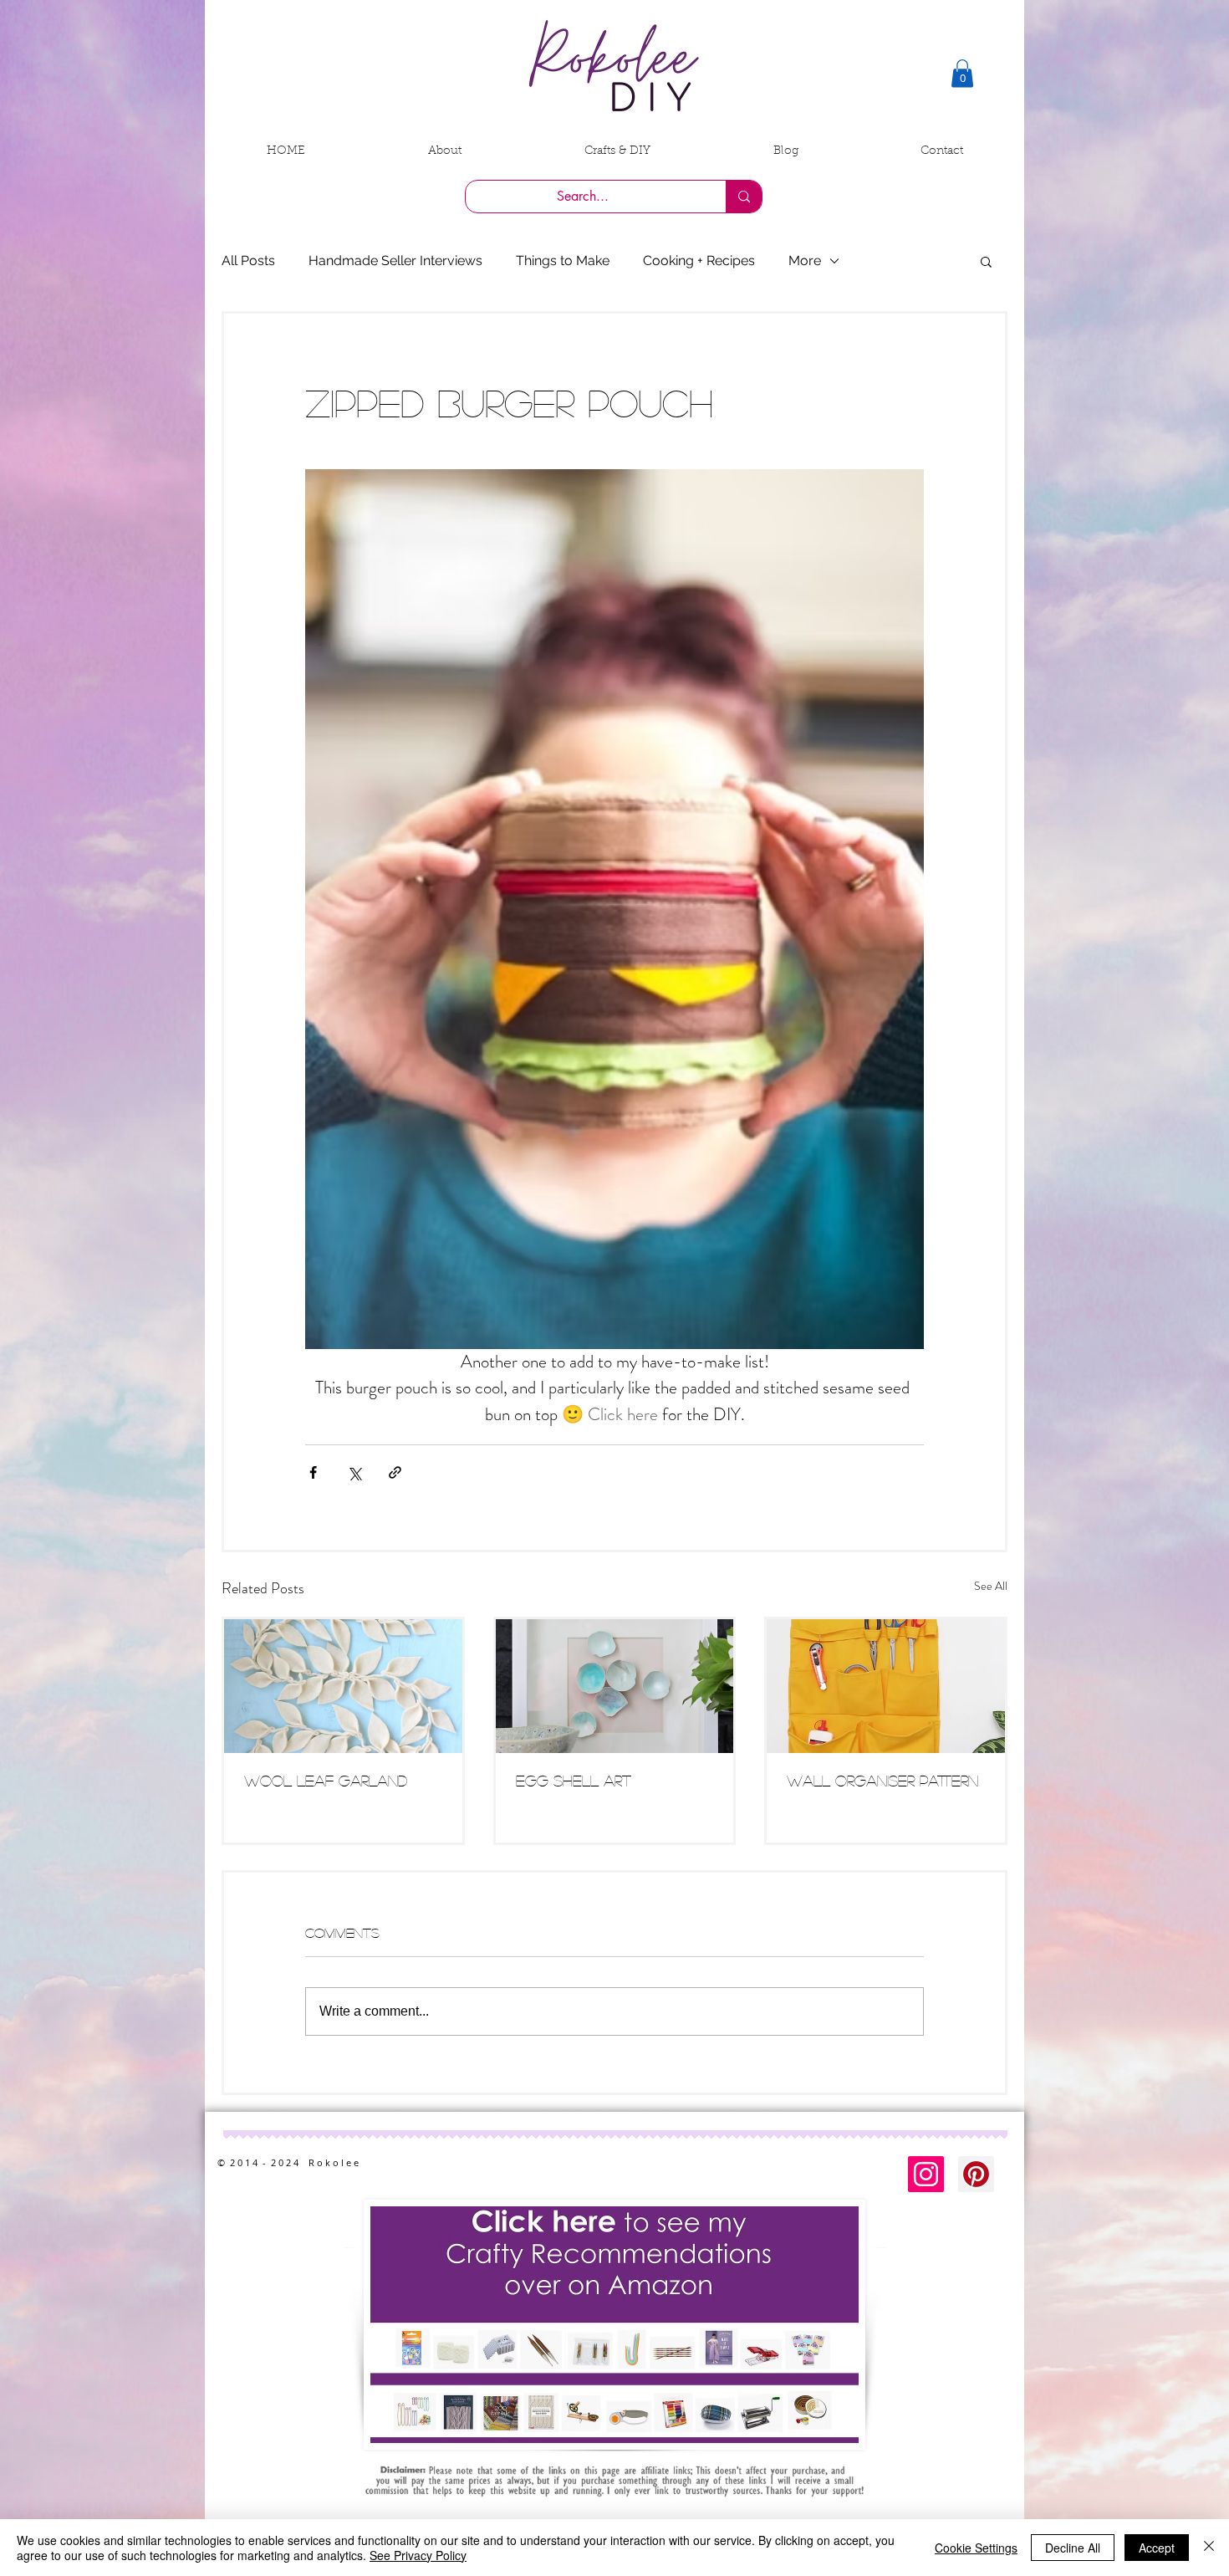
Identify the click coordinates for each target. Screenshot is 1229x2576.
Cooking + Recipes (699, 261)
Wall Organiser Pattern (882, 1781)
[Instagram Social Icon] (926, 2174)
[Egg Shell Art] (615, 1686)
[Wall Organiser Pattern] (886, 1686)
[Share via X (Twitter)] (354, 1472)
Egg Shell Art (574, 1781)
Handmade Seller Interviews (395, 261)
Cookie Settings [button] (976, 2548)
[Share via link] (395, 1472)
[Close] (1209, 2548)
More (805, 261)
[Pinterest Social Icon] (976, 2174)
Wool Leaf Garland (326, 1781)
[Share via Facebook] (313, 1472)
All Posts (248, 261)
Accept (1157, 2548)
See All (991, 1586)
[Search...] (744, 197)
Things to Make (563, 261)
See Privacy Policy (418, 2555)
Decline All (1073, 2548)
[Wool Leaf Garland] (343, 1686)
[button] (962, 73)
